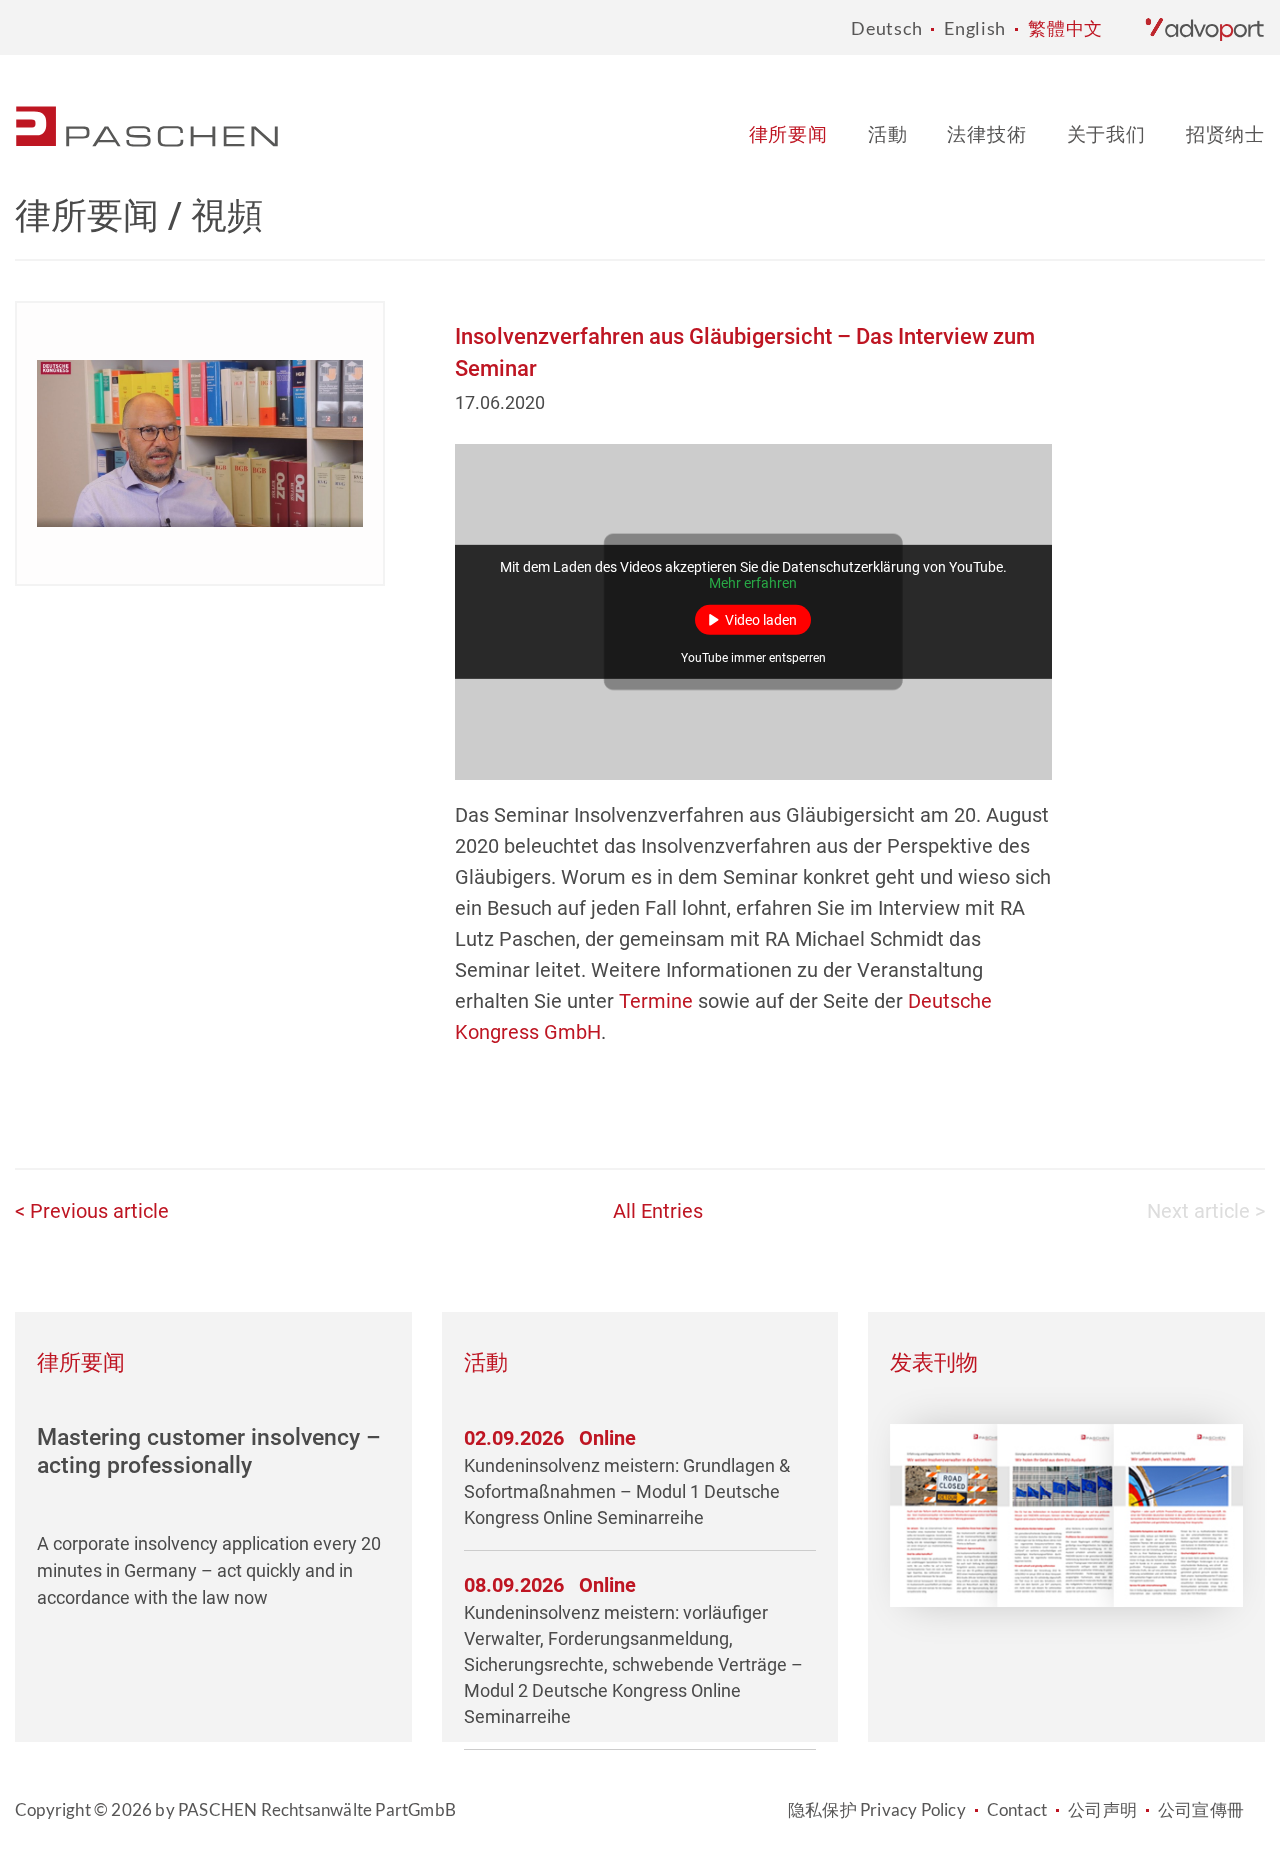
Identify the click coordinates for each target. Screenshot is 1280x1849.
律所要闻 (788, 133)
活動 (888, 133)
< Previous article (92, 1211)
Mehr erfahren (753, 583)
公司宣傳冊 (1201, 1809)
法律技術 (986, 133)
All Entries (658, 1211)
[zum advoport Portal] (1205, 28)
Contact (1017, 1809)
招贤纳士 (1225, 133)
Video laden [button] (761, 620)
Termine (656, 1001)
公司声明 (1102, 1809)
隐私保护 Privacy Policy (877, 1809)
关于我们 (1106, 133)
